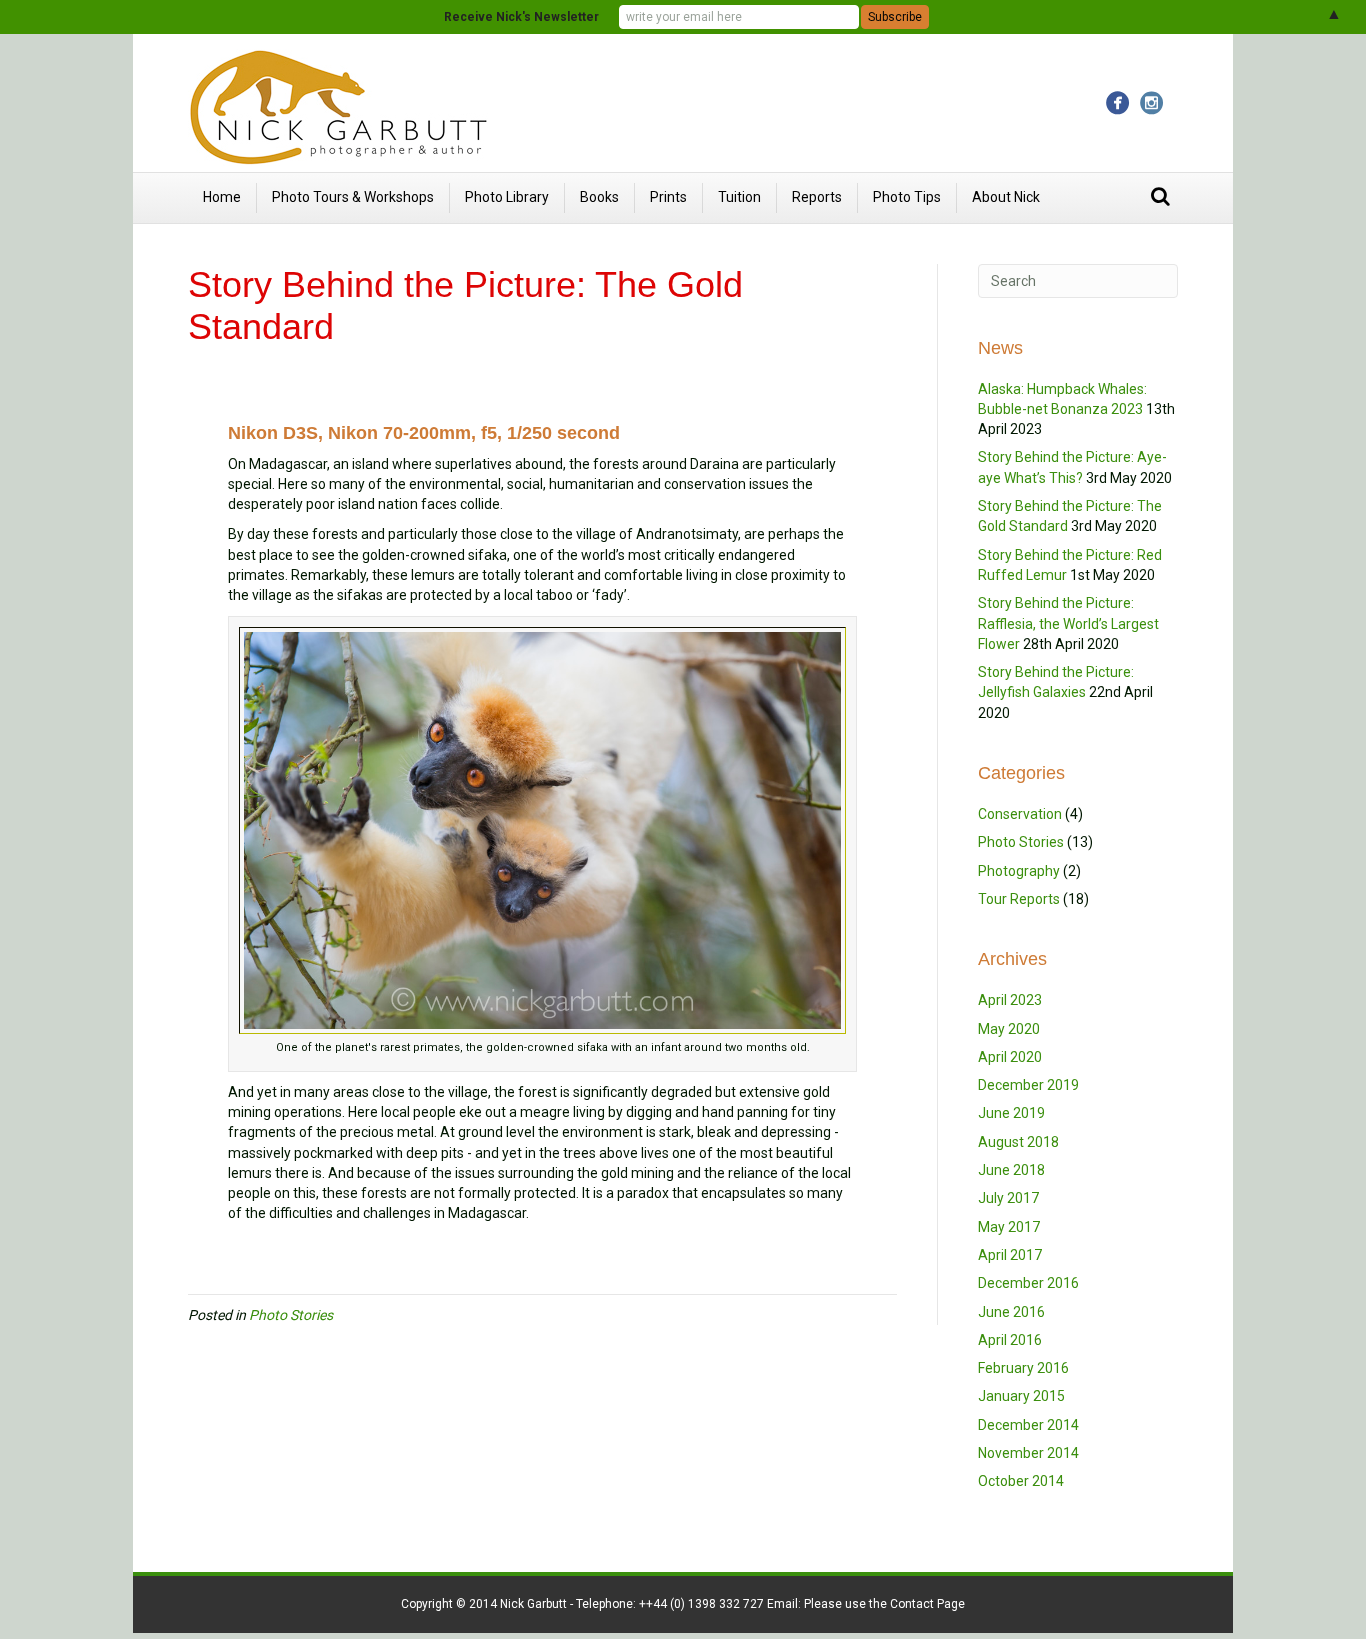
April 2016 (1010, 1340)
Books (599, 197)
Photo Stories (291, 1315)
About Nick (1006, 197)
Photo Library (507, 197)
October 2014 (1021, 1481)
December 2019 (1028, 1085)
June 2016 (1011, 1312)
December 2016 (1028, 1283)
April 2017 (1010, 1255)
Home (222, 197)
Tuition (739, 197)
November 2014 (1028, 1453)
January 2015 (1021, 1396)
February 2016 (1023, 1368)
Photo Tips (907, 197)
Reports (817, 197)
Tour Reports (1019, 899)
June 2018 (1011, 1170)
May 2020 (1009, 1029)
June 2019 (1011, 1113)
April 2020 (1010, 1057)
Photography (1019, 871)
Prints (668, 197)
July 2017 (1008, 1198)
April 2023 (1010, 1000)
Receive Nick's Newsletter (521, 17)
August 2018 (1018, 1142)
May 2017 (1009, 1227)
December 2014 (1028, 1425)
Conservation (1020, 814)
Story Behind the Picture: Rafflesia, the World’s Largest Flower (1068, 623)
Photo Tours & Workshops (353, 197)
